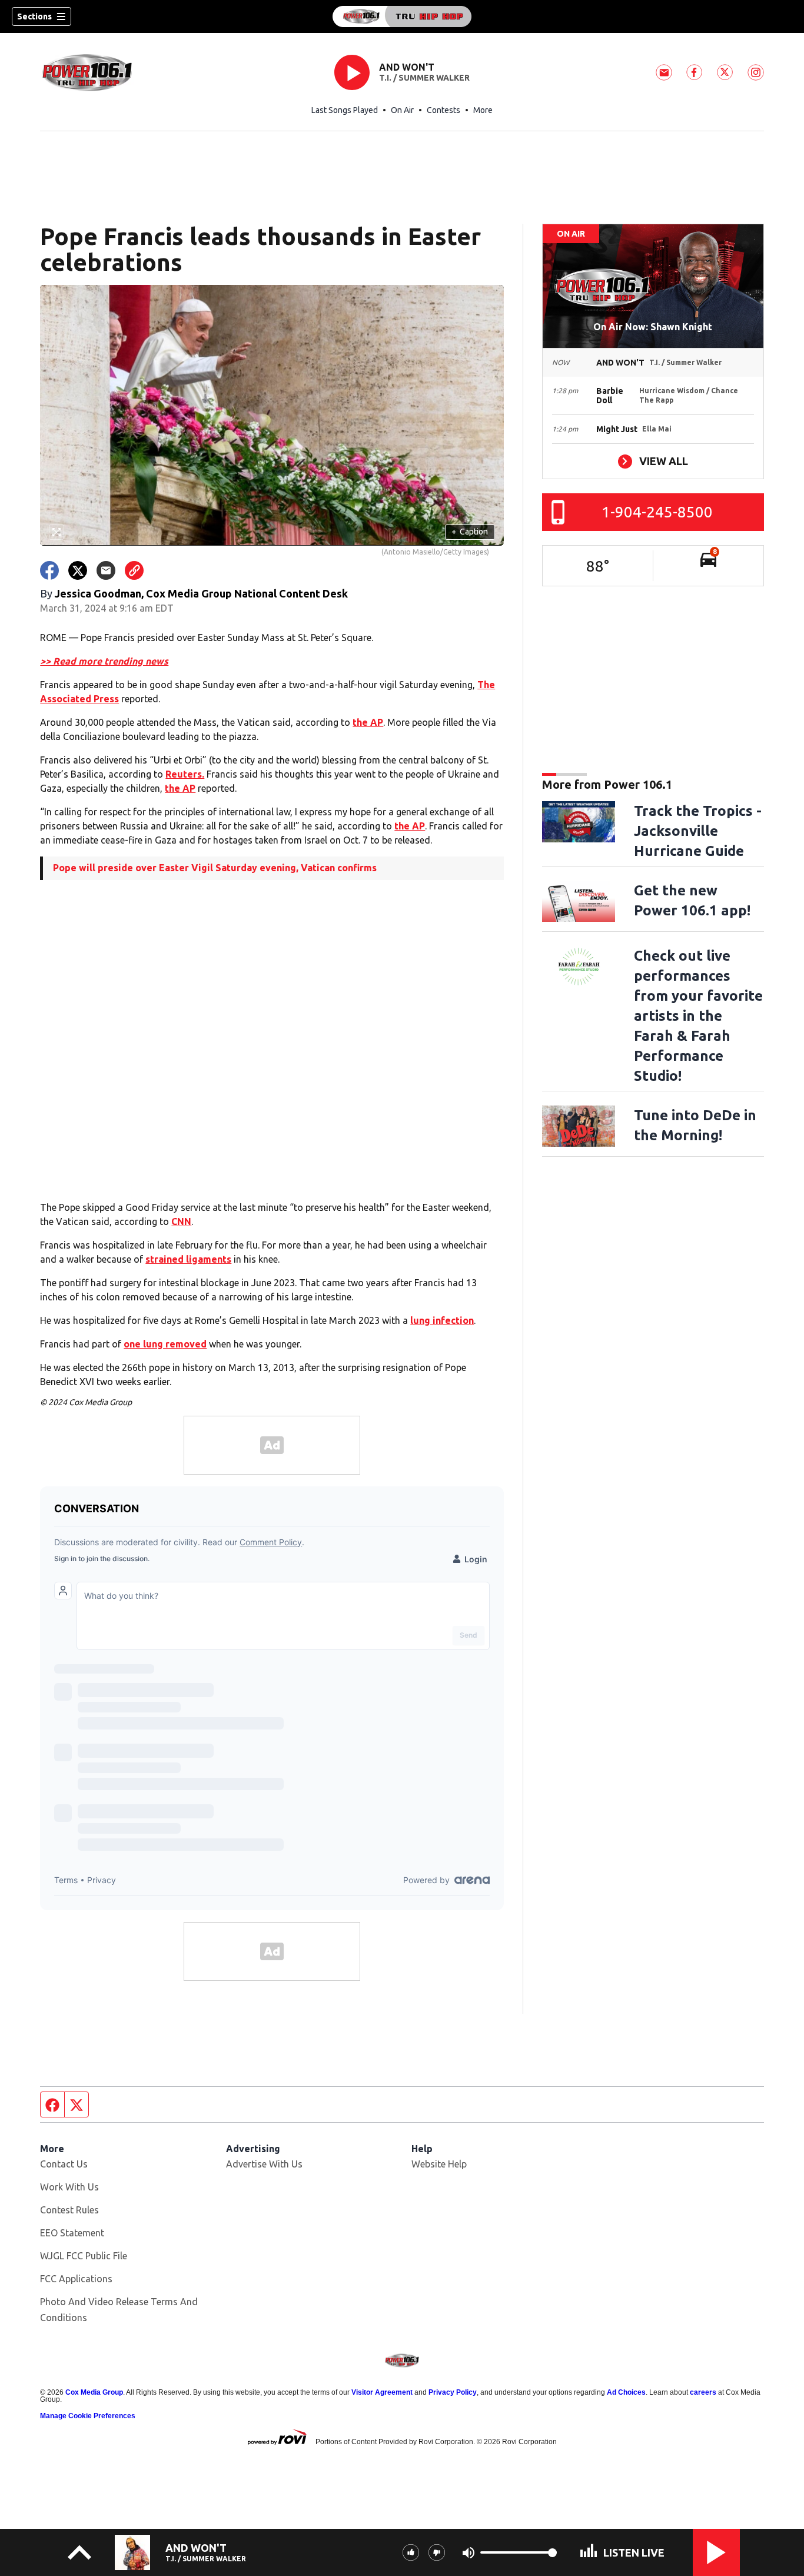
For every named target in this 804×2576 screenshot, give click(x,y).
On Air (402, 110)
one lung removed (165, 1344)
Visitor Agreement (382, 2392)
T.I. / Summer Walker (424, 78)
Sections (34, 16)
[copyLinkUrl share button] (134, 570)
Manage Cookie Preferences (88, 2416)
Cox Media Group (94, 2392)
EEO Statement (72, 2233)
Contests (443, 110)
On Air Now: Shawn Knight (653, 327)
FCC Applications (76, 2279)
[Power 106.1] (402, 16)
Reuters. (185, 774)
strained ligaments (188, 1259)
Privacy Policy (453, 2392)
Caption (470, 532)
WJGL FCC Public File (84, 2256)
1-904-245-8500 (657, 512)
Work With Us (69, 2187)
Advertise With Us (264, 2164)
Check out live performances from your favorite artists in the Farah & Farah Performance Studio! (698, 1016)
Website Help (439, 2164)
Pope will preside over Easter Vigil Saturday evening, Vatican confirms (215, 868)
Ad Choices (626, 2392)
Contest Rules (69, 2210)
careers (703, 2392)
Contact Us (64, 2164)
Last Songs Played (345, 110)
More (483, 110)
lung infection (442, 1320)
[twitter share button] (78, 570)
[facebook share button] (49, 570)
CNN (181, 1221)
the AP (368, 722)
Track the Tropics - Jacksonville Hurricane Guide (698, 831)
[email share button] (106, 570)
